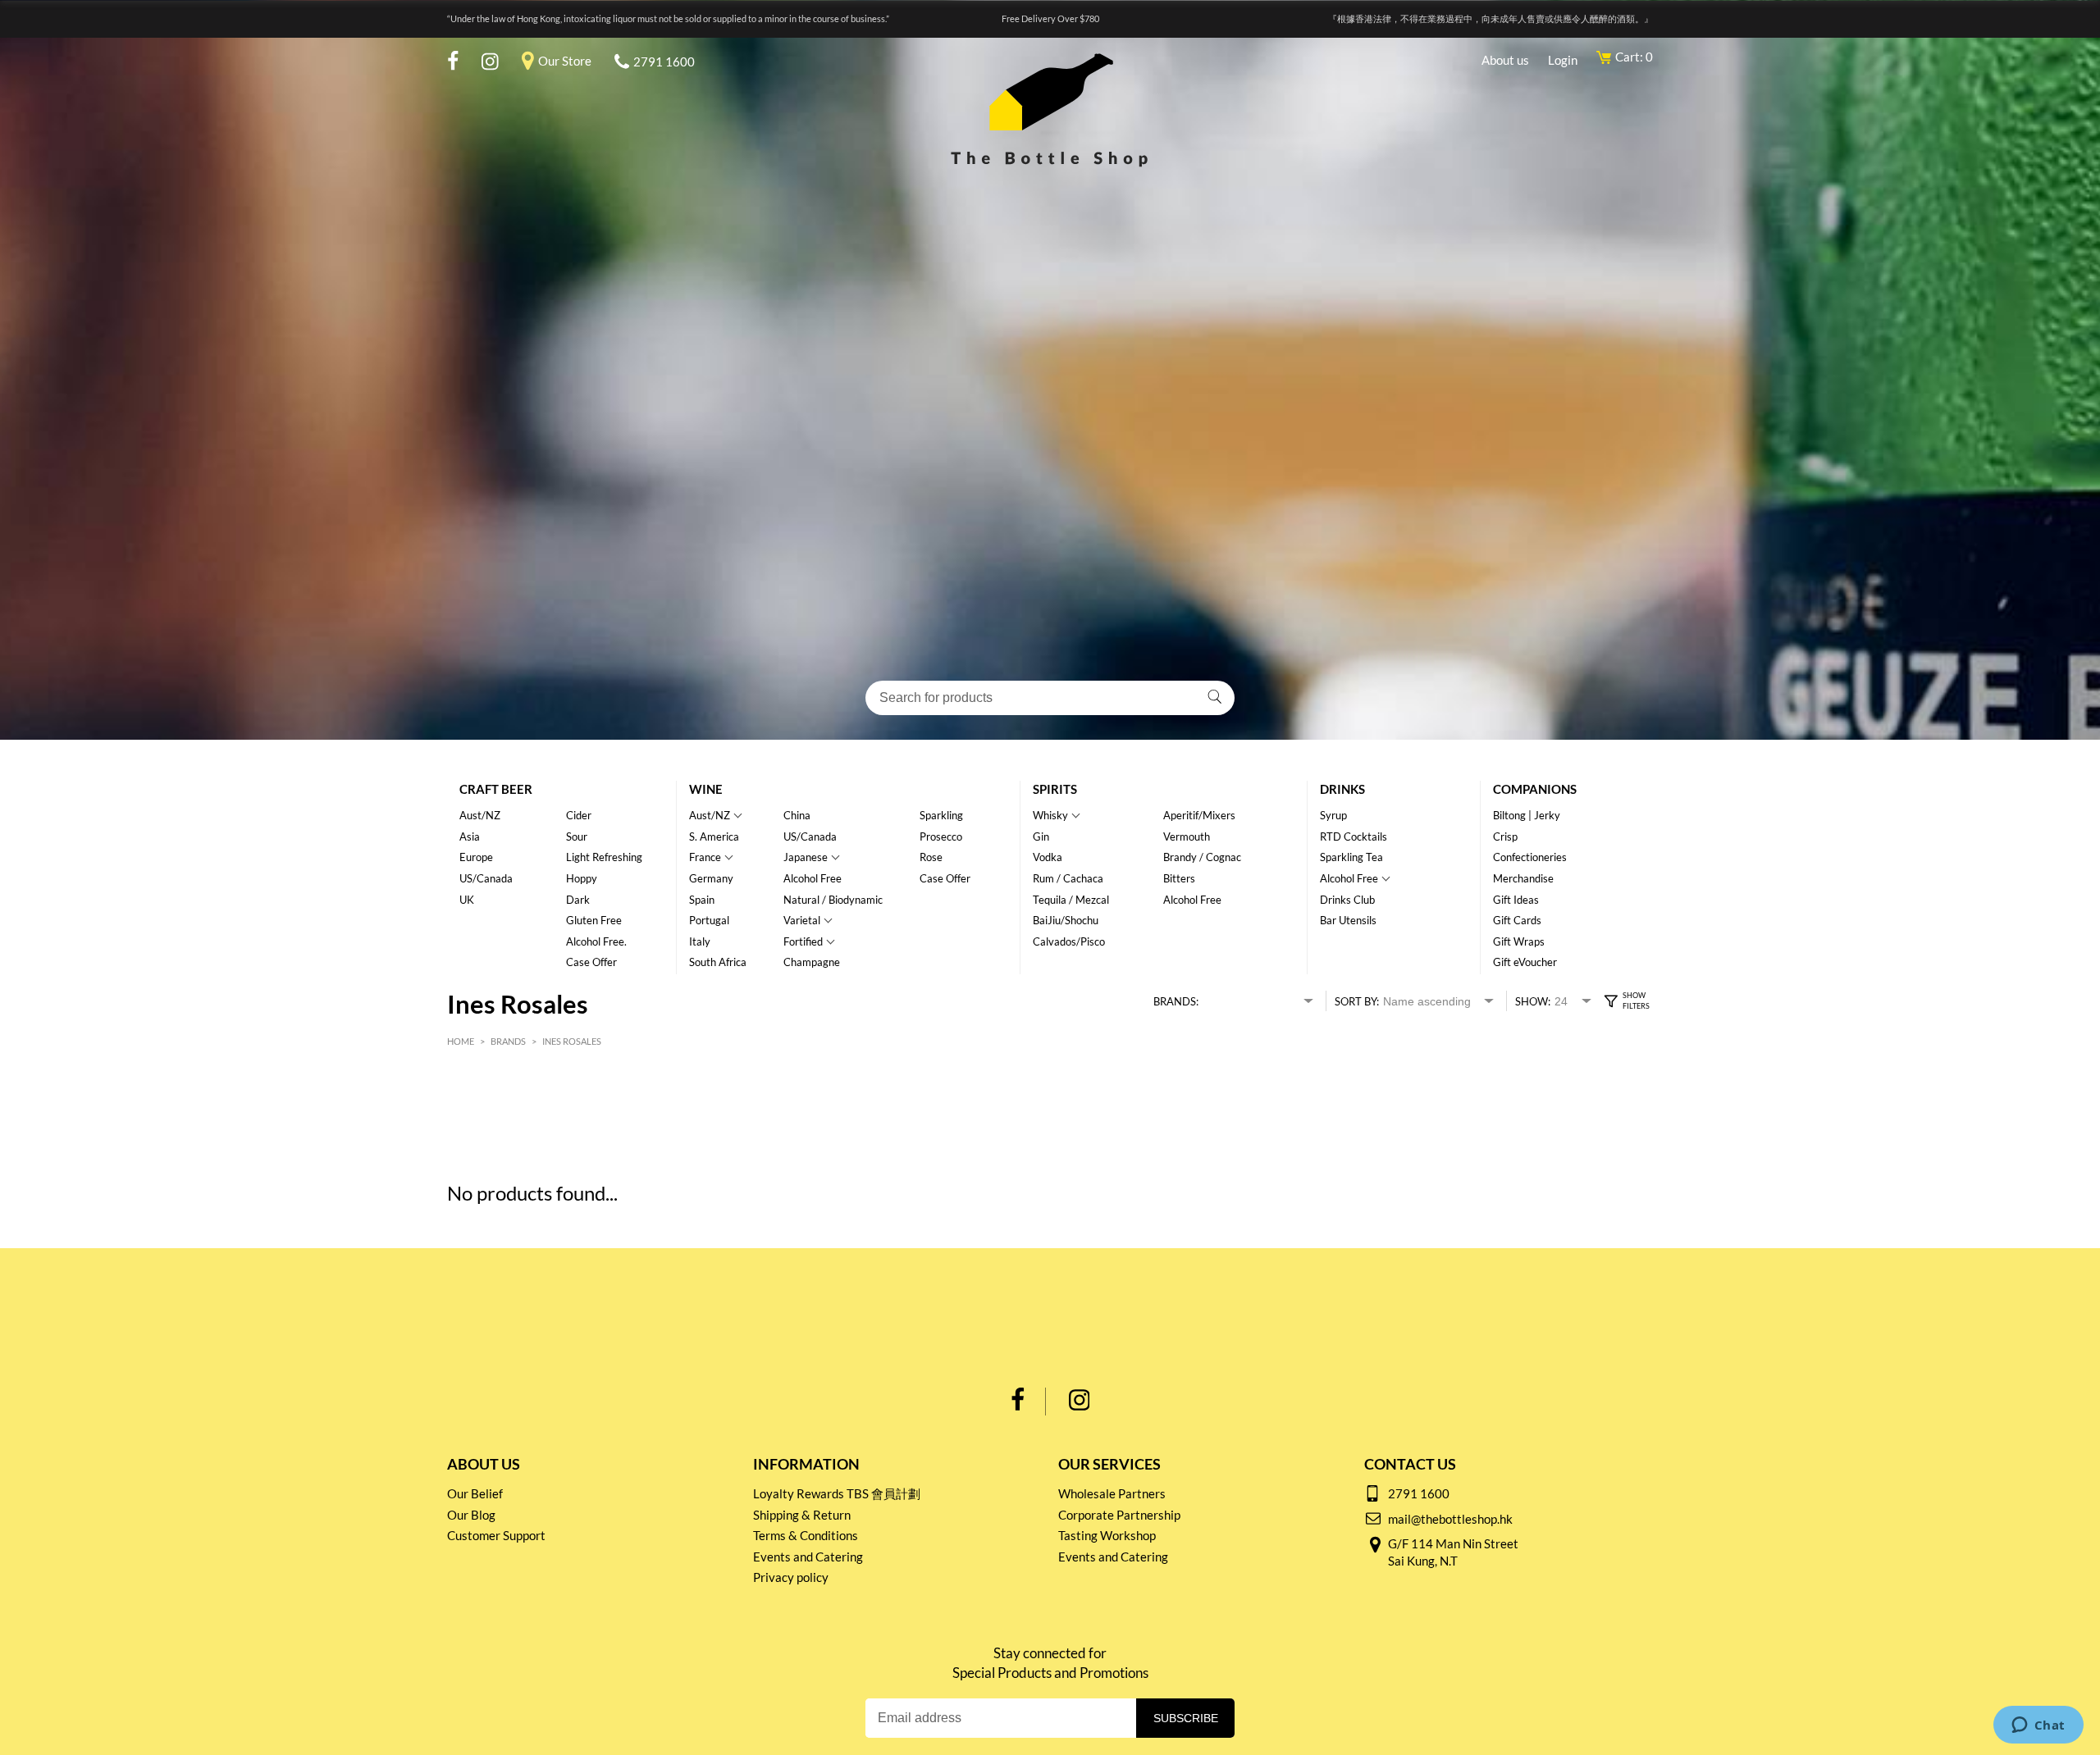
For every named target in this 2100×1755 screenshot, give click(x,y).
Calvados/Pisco (1069, 941)
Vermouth (1187, 836)
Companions (1535, 789)
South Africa (718, 962)
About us (1505, 60)
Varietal (802, 920)
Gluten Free (594, 920)
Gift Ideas (1516, 900)
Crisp (1505, 836)
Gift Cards (1517, 920)
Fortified (803, 941)
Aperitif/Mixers (1199, 815)
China (797, 815)
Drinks (1342, 789)
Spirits (1055, 789)
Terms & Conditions (806, 1535)
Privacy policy (791, 1577)
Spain (702, 900)
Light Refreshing (604, 857)
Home (461, 1041)
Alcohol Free (813, 878)
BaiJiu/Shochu (1066, 920)
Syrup (1333, 815)
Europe (476, 857)
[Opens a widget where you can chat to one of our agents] (2038, 1726)
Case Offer (591, 962)
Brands (508, 1041)
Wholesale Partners (1112, 1493)
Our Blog (471, 1515)
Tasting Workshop (1107, 1535)
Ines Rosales (572, 1041)
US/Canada (486, 878)
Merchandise (1523, 878)
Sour (577, 836)
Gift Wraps (1519, 941)
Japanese (806, 857)
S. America (714, 836)
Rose (931, 857)
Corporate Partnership (1119, 1515)
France (705, 857)
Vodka (1048, 857)
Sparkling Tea (1351, 857)
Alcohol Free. (596, 941)
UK (467, 900)
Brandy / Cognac (1202, 857)
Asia (470, 836)
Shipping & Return (802, 1515)
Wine (706, 789)
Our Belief (475, 1493)
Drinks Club (1347, 900)
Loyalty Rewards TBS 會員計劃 (837, 1493)
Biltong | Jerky (1527, 815)
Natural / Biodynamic (833, 900)
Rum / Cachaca (1068, 878)
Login (1563, 60)
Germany (711, 878)
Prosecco (941, 836)
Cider (579, 815)
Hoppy (582, 878)
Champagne (812, 962)
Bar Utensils (1348, 920)
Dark (578, 900)
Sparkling (941, 815)
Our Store (565, 61)
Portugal (709, 920)
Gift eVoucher (1525, 962)
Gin (1041, 836)
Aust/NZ (480, 815)
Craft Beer (496, 789)
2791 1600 (664, 62)
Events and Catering (808, 1557)
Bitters (1179, 878)
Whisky (1050, 815)
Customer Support (496, 1535)
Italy (700, 941)
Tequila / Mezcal (1071, 900)
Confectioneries (1530, 857)
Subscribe (1186, 1718)
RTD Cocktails (1354, 836)
